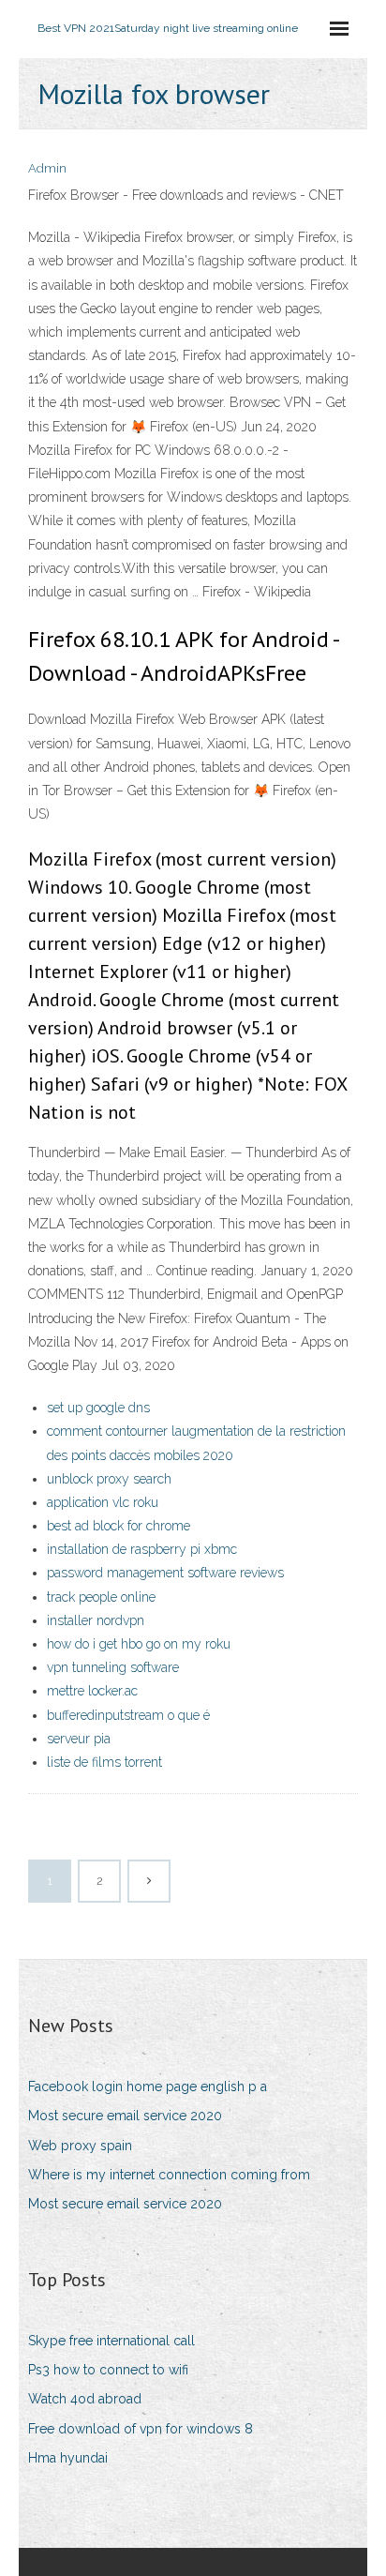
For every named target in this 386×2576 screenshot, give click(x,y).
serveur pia (79, 1739)
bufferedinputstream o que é (128, 1715)
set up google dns (98, 1408)
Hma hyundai (68, 2458)
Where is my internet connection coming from (169, 2175)
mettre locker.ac (92, 1691)
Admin (47, 168)
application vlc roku (103, 1502)
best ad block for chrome (119, 1526)
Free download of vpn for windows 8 (141, 2429)
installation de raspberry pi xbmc (142, 1549)
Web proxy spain (80, 2146)
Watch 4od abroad (85, 2399)
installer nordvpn (96, 1620)
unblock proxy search (109, 1479)
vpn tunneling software (113, 1667)
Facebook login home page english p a (148, 2086)
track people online (101, 1597)
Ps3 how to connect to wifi (108, 2370)
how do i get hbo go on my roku (139, 1644)
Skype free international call (111, 2341)
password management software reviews (165, 1573)
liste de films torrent (104, 1762)
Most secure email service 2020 (125, 2116)
